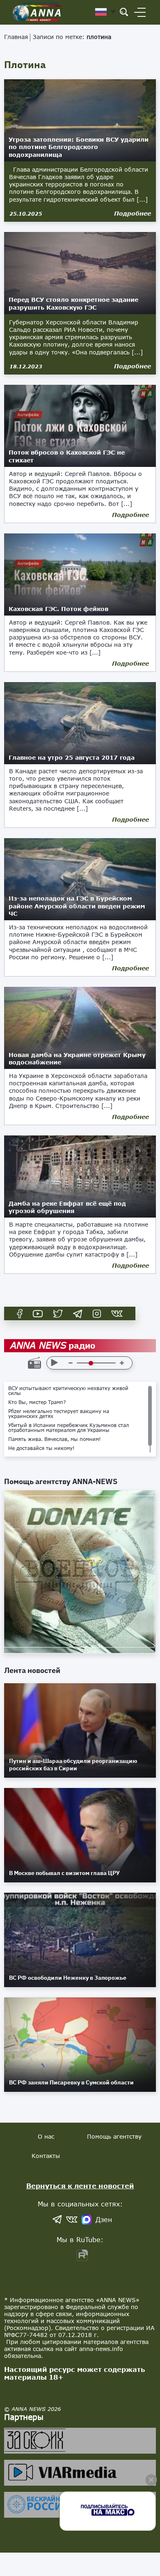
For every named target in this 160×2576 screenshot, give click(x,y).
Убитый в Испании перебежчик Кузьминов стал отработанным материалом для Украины (69, 1428)
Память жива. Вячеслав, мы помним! (55, 1439)
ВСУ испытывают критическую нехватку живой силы (68, 1391)
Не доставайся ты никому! (41, 1448)
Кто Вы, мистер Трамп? (37, 1402)
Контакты (46, 2156)
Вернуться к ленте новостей (80, 2186)
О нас (46, 2136)
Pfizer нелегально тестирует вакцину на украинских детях (59, 1414)
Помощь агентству (114, 2136)
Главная (16, 37)
